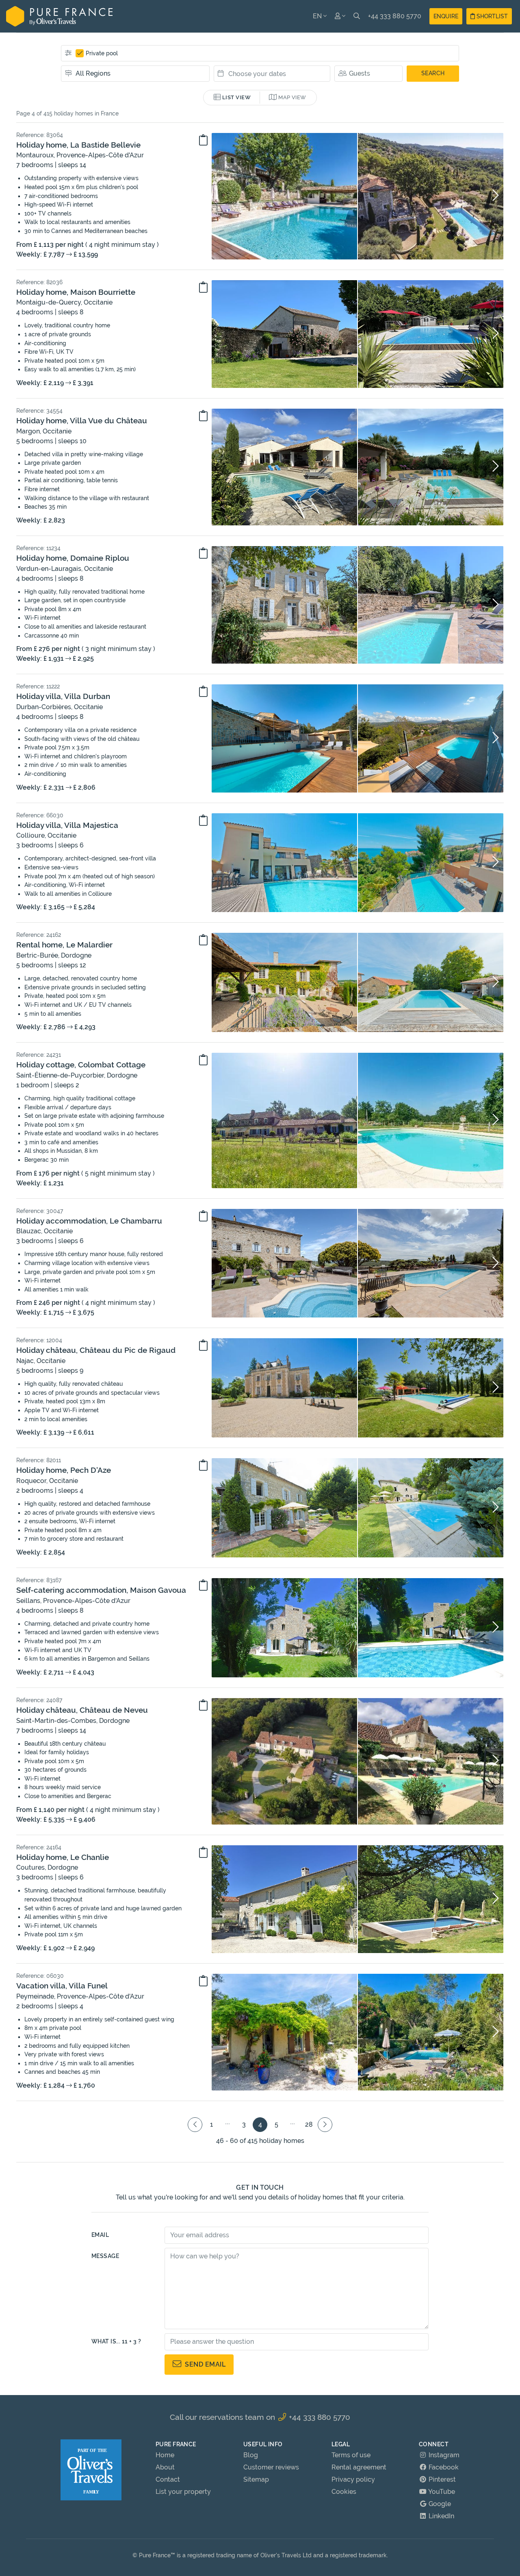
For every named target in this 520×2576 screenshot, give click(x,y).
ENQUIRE (446, 16)
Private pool (102, 53)
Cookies (344, 2492)
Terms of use (351, 2455)
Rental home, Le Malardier (64, 945)
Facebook (443, 2467)
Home (165, 2455)
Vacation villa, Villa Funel (62, 1986)
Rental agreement (359, 2467)
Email (100, 2235)
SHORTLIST (491, 16)
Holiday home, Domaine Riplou (73, 558)
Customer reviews (271, 2467)
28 (309, 2124)
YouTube (441, 2492)
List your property (183, 2492)
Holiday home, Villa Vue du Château (82, 420)
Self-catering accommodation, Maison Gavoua (101, 1590)
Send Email (203, 2364)
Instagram (443, 2455)
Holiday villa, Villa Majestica (67, 825)
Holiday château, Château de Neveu (82, 1710)
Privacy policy (353, 2479)
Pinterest (441, 2479)
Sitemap (256, 2479)
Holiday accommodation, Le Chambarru (89, 1221)
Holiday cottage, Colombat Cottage (81, 1065)
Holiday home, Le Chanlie (63, 1857)
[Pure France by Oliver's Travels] (59, 16)
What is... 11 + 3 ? (116, 2341)
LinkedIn (441, 2516)
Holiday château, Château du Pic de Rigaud (96, 1350)
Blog (251, 2455)
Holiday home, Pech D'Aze (64, 1470)
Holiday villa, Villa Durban (63, 696)
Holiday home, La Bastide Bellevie (78, 145)
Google (439, 2504)
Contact (168, 2479)
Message (105, 2256)
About (165, 2467)
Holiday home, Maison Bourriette (76, 292)
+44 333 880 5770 (395, 16)
